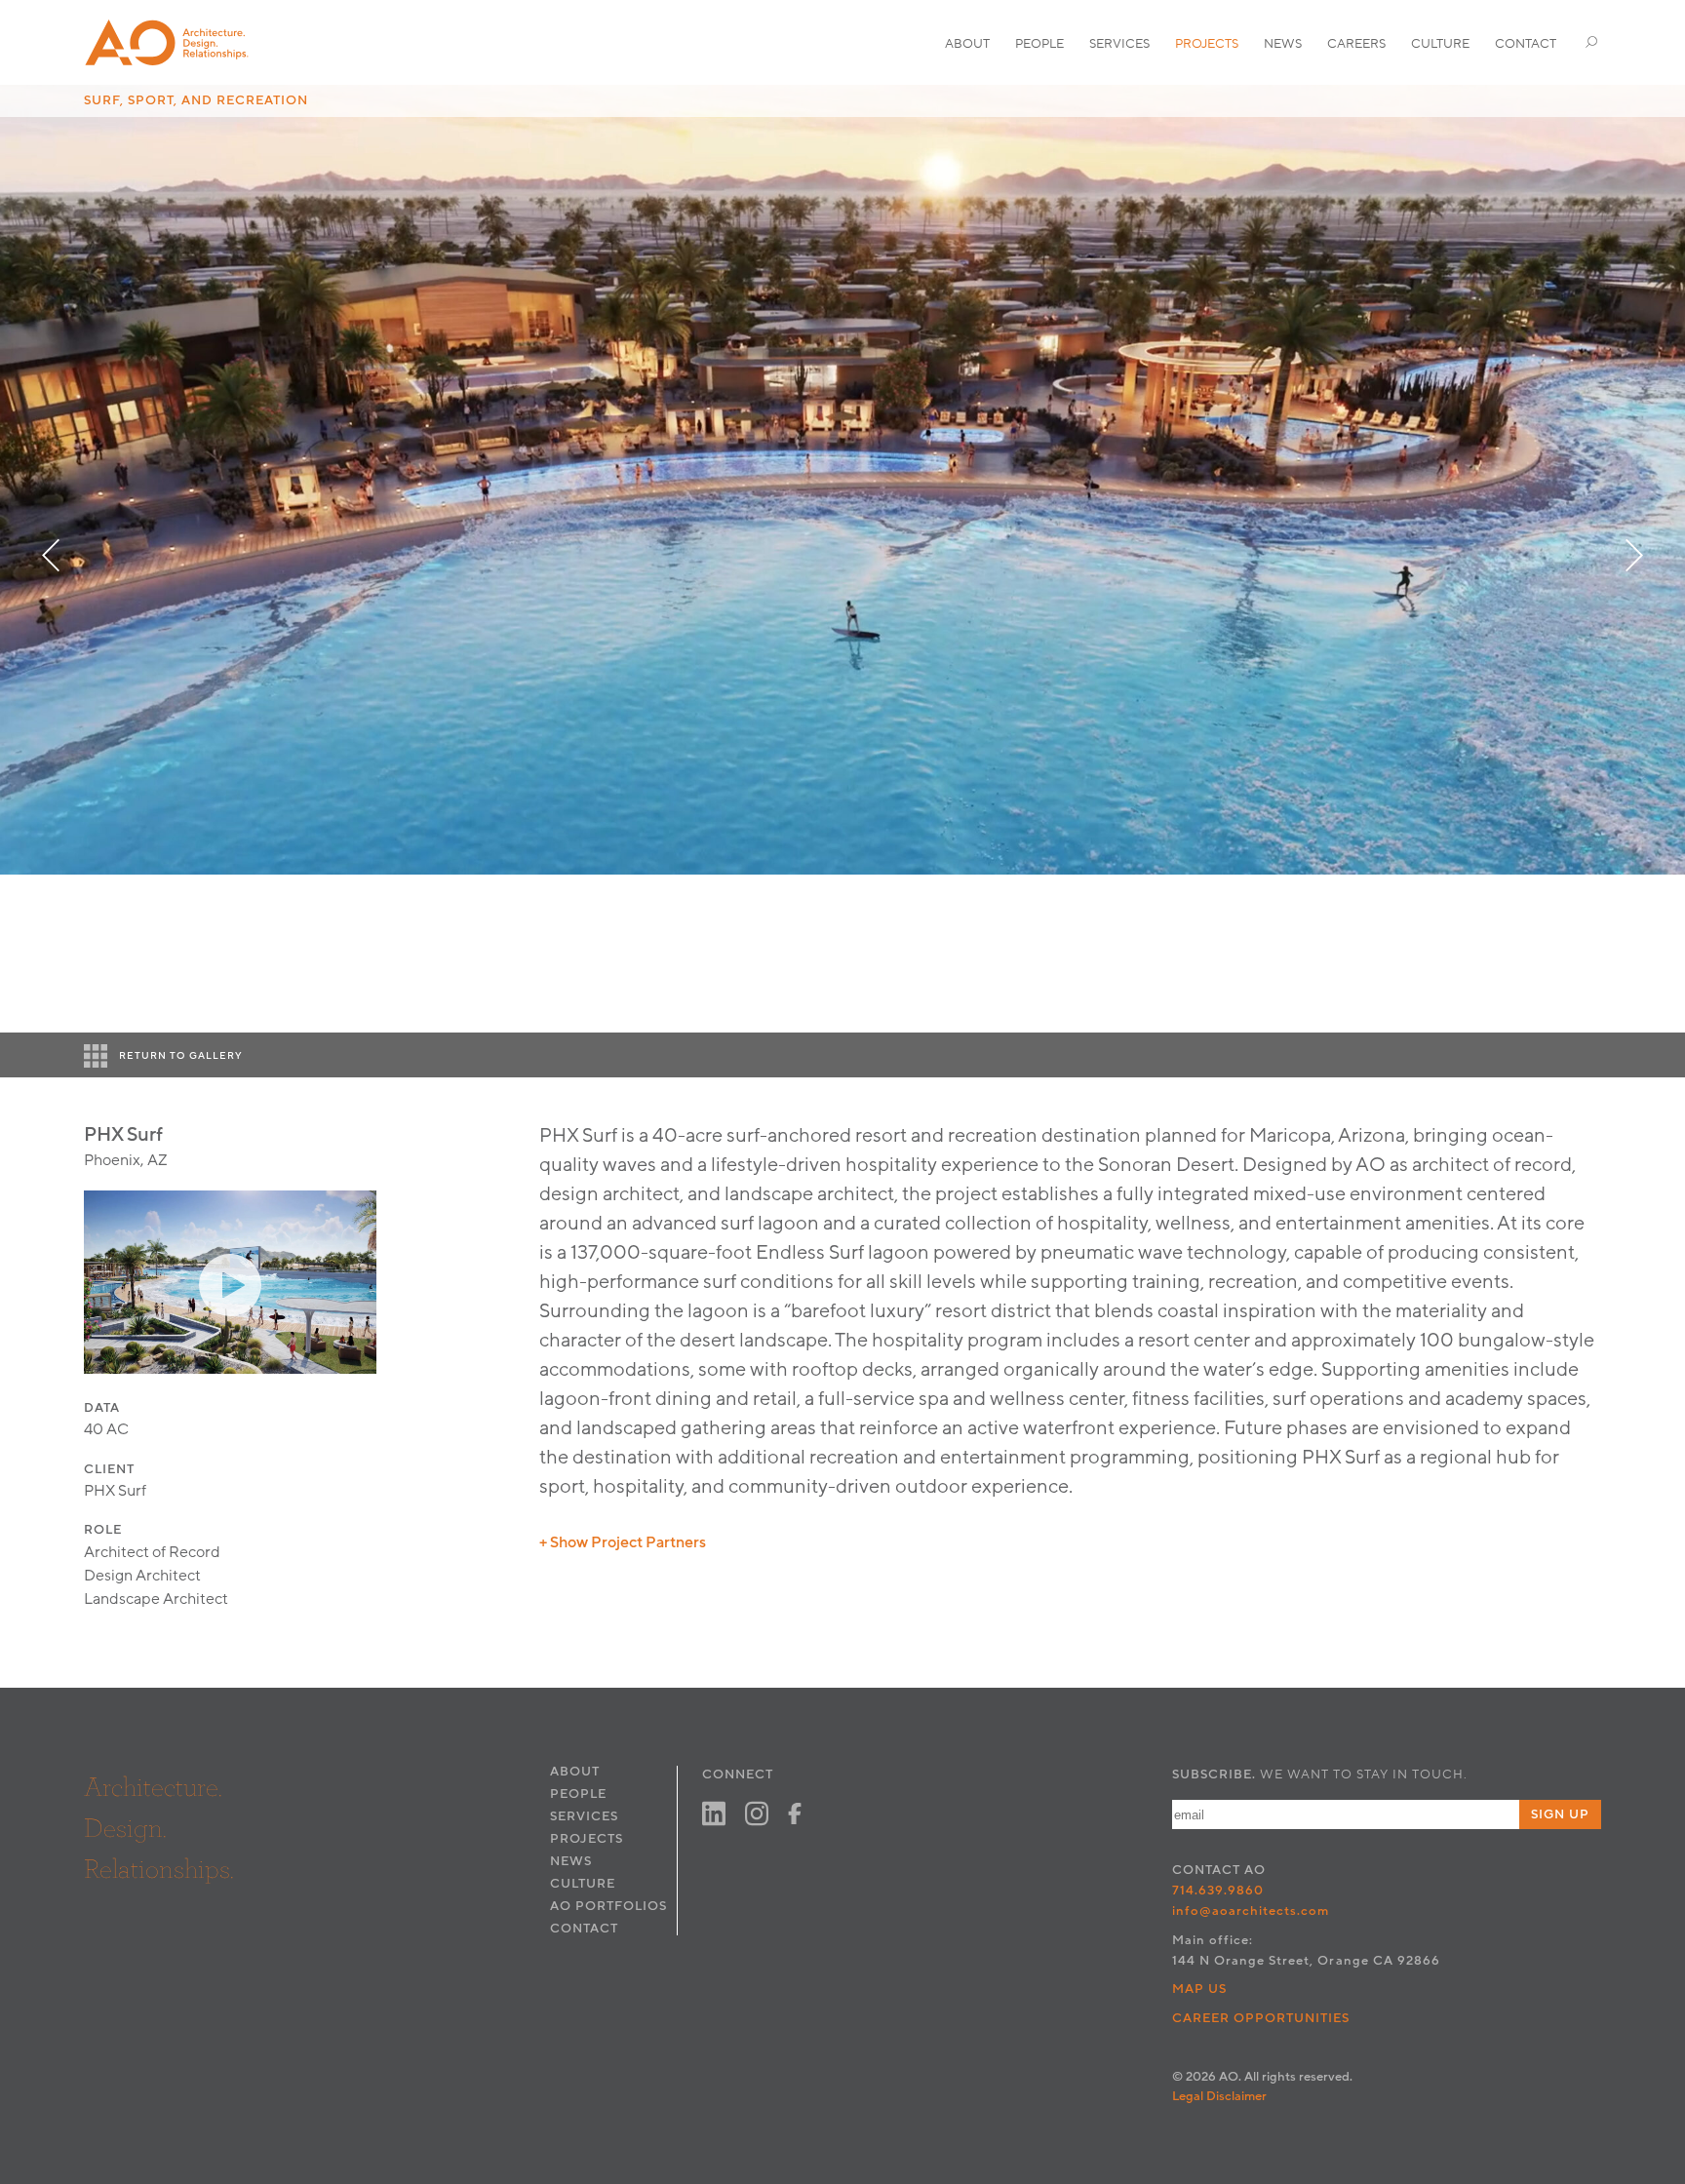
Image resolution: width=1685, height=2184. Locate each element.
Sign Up (1560, 1814)
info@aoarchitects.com (1251, 1911)
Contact (1526, 44)
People (1039, 44)
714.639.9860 (1218, 1891)
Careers (1356, 44)
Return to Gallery (181, 1056)
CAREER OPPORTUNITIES (1261, 2018)
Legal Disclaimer (1219, 2096)
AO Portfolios (608, 1906)
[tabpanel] (842, 480)
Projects (1207, 44)
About (967, 44)
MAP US (1199, 1989)
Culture (1440, 44)
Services (1119, 44)
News (1283, 44)
